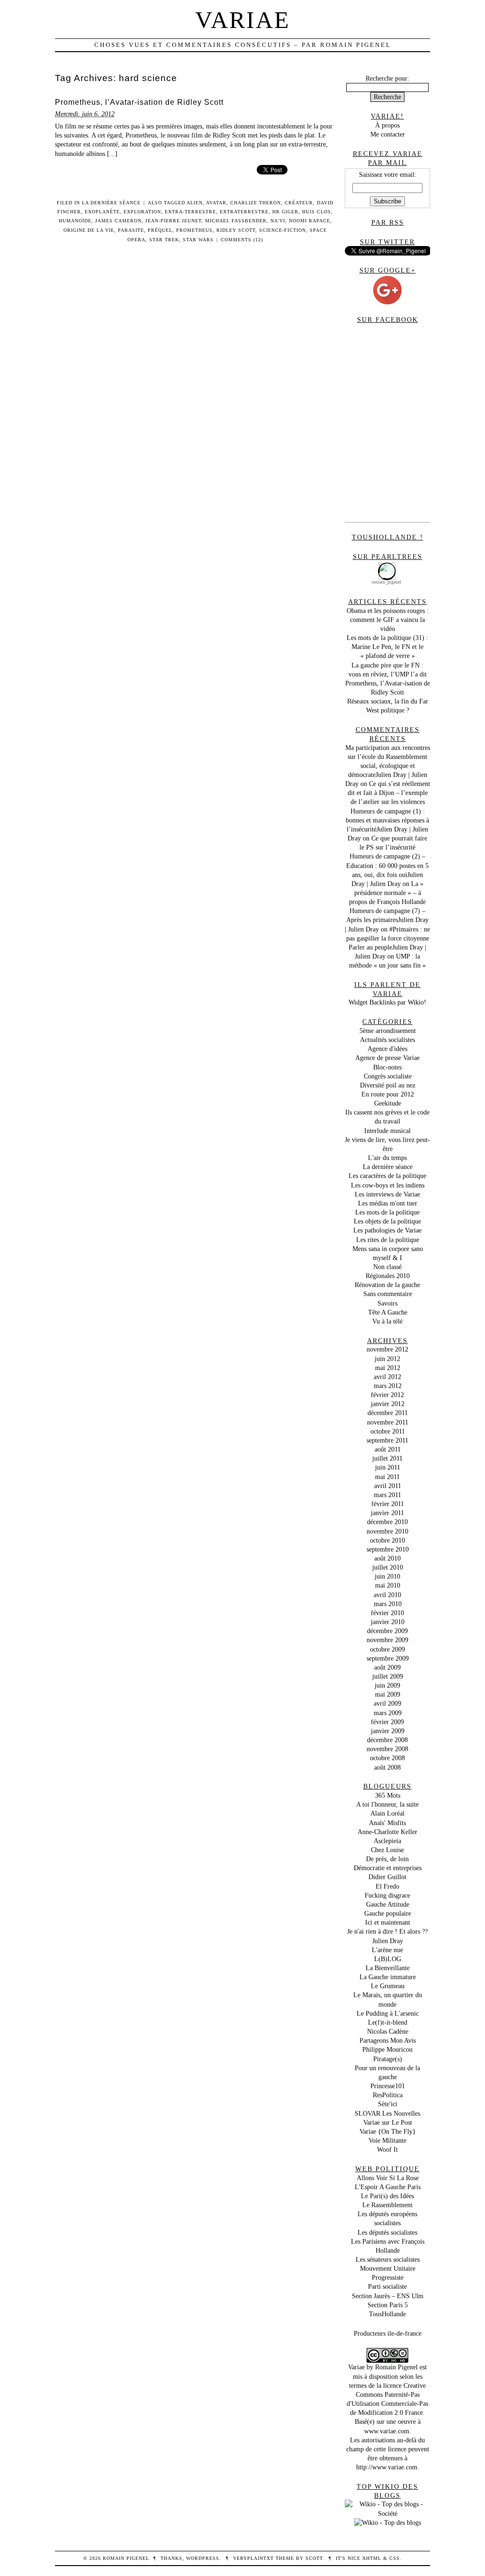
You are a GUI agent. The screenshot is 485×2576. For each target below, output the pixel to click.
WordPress (203, 2558)
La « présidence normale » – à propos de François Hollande (387, 893)
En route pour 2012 (388, 1094)
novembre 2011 (388, 1422)
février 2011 (388, 1504)
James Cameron (118, 221)
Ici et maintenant (388, 1922)
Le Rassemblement (387, 2205)
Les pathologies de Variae (387, 1230)
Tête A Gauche (388, 1312)
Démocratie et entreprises (388, 1868)
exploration (142, 212)
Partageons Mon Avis (388, 2040)
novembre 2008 (387, 1749)
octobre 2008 (387, 1758)
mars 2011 (387, 1495)
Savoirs (387, 1303)
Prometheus (194, 230)
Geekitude (388, 1103)
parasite (131, 230)
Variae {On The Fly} (388, 2131)
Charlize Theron (256, 203)
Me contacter (388, 134)
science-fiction (283, 230)
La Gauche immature (388, 1977)
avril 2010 (387, 1595)
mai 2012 (388, 1368)
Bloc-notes (387, 1067)
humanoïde (75, 221)
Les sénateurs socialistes (388, 2259)
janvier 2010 (388, 1622)
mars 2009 (388, 1713)
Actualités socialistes (387, 1040)
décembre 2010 (387, 1522)
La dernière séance (111, 203)
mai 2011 (387, 1477)
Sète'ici (388, 2104)
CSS (395, 2558)
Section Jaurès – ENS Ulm (388, 2296)
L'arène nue (387, 1950)
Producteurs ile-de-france (388, 2333)
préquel (160, 230)
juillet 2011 (387, 1458)
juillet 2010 (388, 1567)
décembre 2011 (388, 1413)
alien (195, 203)
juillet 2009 (388, 1676)
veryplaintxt (253, 2558)
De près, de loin (387, 1859)
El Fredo (387, 1886)
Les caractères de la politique (387, 1176)
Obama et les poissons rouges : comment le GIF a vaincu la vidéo (388, 620)
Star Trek (164, 240)
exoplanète (102, 212)
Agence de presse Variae (387, 1058)
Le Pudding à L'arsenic (388, 2013)
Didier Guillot (387, 1877)
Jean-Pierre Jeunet (173, 221)
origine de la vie (89, 230)
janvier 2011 (387, 1513)
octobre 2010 (387, 1540)
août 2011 (388, 1449)
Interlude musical (387, 1131)
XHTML (372, 2558)
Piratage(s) (388, 2059)
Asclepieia (387, 1841)
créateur (299, 203)
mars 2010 (388, 1604)
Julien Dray (388, 1941)
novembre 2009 (387, 1640)
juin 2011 (388, 1467)
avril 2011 (388, 1486)
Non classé (387, 1267)
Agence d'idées (387, 1049)
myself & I (387, 1258)
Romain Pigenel (396, 2367)
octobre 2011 (388, 1431)
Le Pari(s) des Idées (387, 2196)
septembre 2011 (387, 1440)
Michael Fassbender (236, 221)
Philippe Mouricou (387, 2049)
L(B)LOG (388, 1959)
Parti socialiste (387, 2286)
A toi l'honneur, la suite (387, 1804)
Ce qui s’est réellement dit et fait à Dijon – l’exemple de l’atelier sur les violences (389, 793)
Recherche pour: (387, 78)
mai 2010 (388, 1585)
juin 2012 (387, 1359)
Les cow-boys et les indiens (388, 1185)
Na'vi (278, 221)
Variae (243, 20)
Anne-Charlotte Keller (387, 1832)
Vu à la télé (387, 1321)
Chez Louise (387, 1850)
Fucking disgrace (387, 1895)
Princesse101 (388, 2086)
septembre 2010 (388, 1549)
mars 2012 (388, 1386)
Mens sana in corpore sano (388, 1249)
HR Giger (285, 212)
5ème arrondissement (388, 1031)
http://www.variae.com (387, 2467)
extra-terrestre (190, 212)
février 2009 (387, 1722)
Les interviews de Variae (387, 1194)
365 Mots (388, 1795)
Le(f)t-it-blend (388, 2022)
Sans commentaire (388, 1294)
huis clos (317, 212)
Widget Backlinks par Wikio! (387, 1002)
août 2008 (387, 1767)
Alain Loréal (387, 1813)
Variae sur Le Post (388, 2122)
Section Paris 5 (388, 2305)
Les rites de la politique (388, 1240)
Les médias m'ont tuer (388, 1203)
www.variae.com (387, 2431)
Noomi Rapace (310, 221)
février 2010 (387, 1613)
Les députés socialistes (387, 2232)
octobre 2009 (387, 1649)
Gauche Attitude (388, 1904)
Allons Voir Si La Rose (388, 2178)
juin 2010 (387, 1576)
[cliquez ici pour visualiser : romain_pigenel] (387, 565)
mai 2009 (388, 1694)
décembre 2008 (387, 1740)
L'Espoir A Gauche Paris (388, 2187)
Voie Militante (387, 2140)
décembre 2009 (387, 1631)
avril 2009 (387, 1703)
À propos (387, 125)
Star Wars (198, 240)
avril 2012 (387, 1377)
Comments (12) (242, 240)
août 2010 (387, 1558)
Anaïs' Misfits (387, 1823)
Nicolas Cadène (388, 2031)
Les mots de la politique (387, 1212)
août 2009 (387, 1667)
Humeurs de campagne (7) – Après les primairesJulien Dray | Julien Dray (387, 920)
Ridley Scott (236, 230)
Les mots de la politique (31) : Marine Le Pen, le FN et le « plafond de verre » (387, 647)
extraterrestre (244, 212)
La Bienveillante (388, 1968)
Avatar (216, 203)
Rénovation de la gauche (387, 1285)
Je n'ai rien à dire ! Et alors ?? (387, 1931)
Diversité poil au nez (388, 1085)
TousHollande (387, 2314)
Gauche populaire (388, 1913)
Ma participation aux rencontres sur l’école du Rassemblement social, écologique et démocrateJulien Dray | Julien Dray (388, 766)
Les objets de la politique (387, 1221)
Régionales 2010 (388, 1276)
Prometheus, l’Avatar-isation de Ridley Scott (139, 102)
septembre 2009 (388, 1658)
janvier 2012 (388, 1404)
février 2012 (387, 1395)
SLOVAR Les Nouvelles (387, 2113)
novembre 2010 (387, 1531)
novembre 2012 (387, 1349)
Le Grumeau (388, 1986)
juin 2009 (387, 1685)
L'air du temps (387, 1158)
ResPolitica (388, 2095)
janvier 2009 (388, 1731)
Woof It (387, 2149)
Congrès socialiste (388, 1076)
